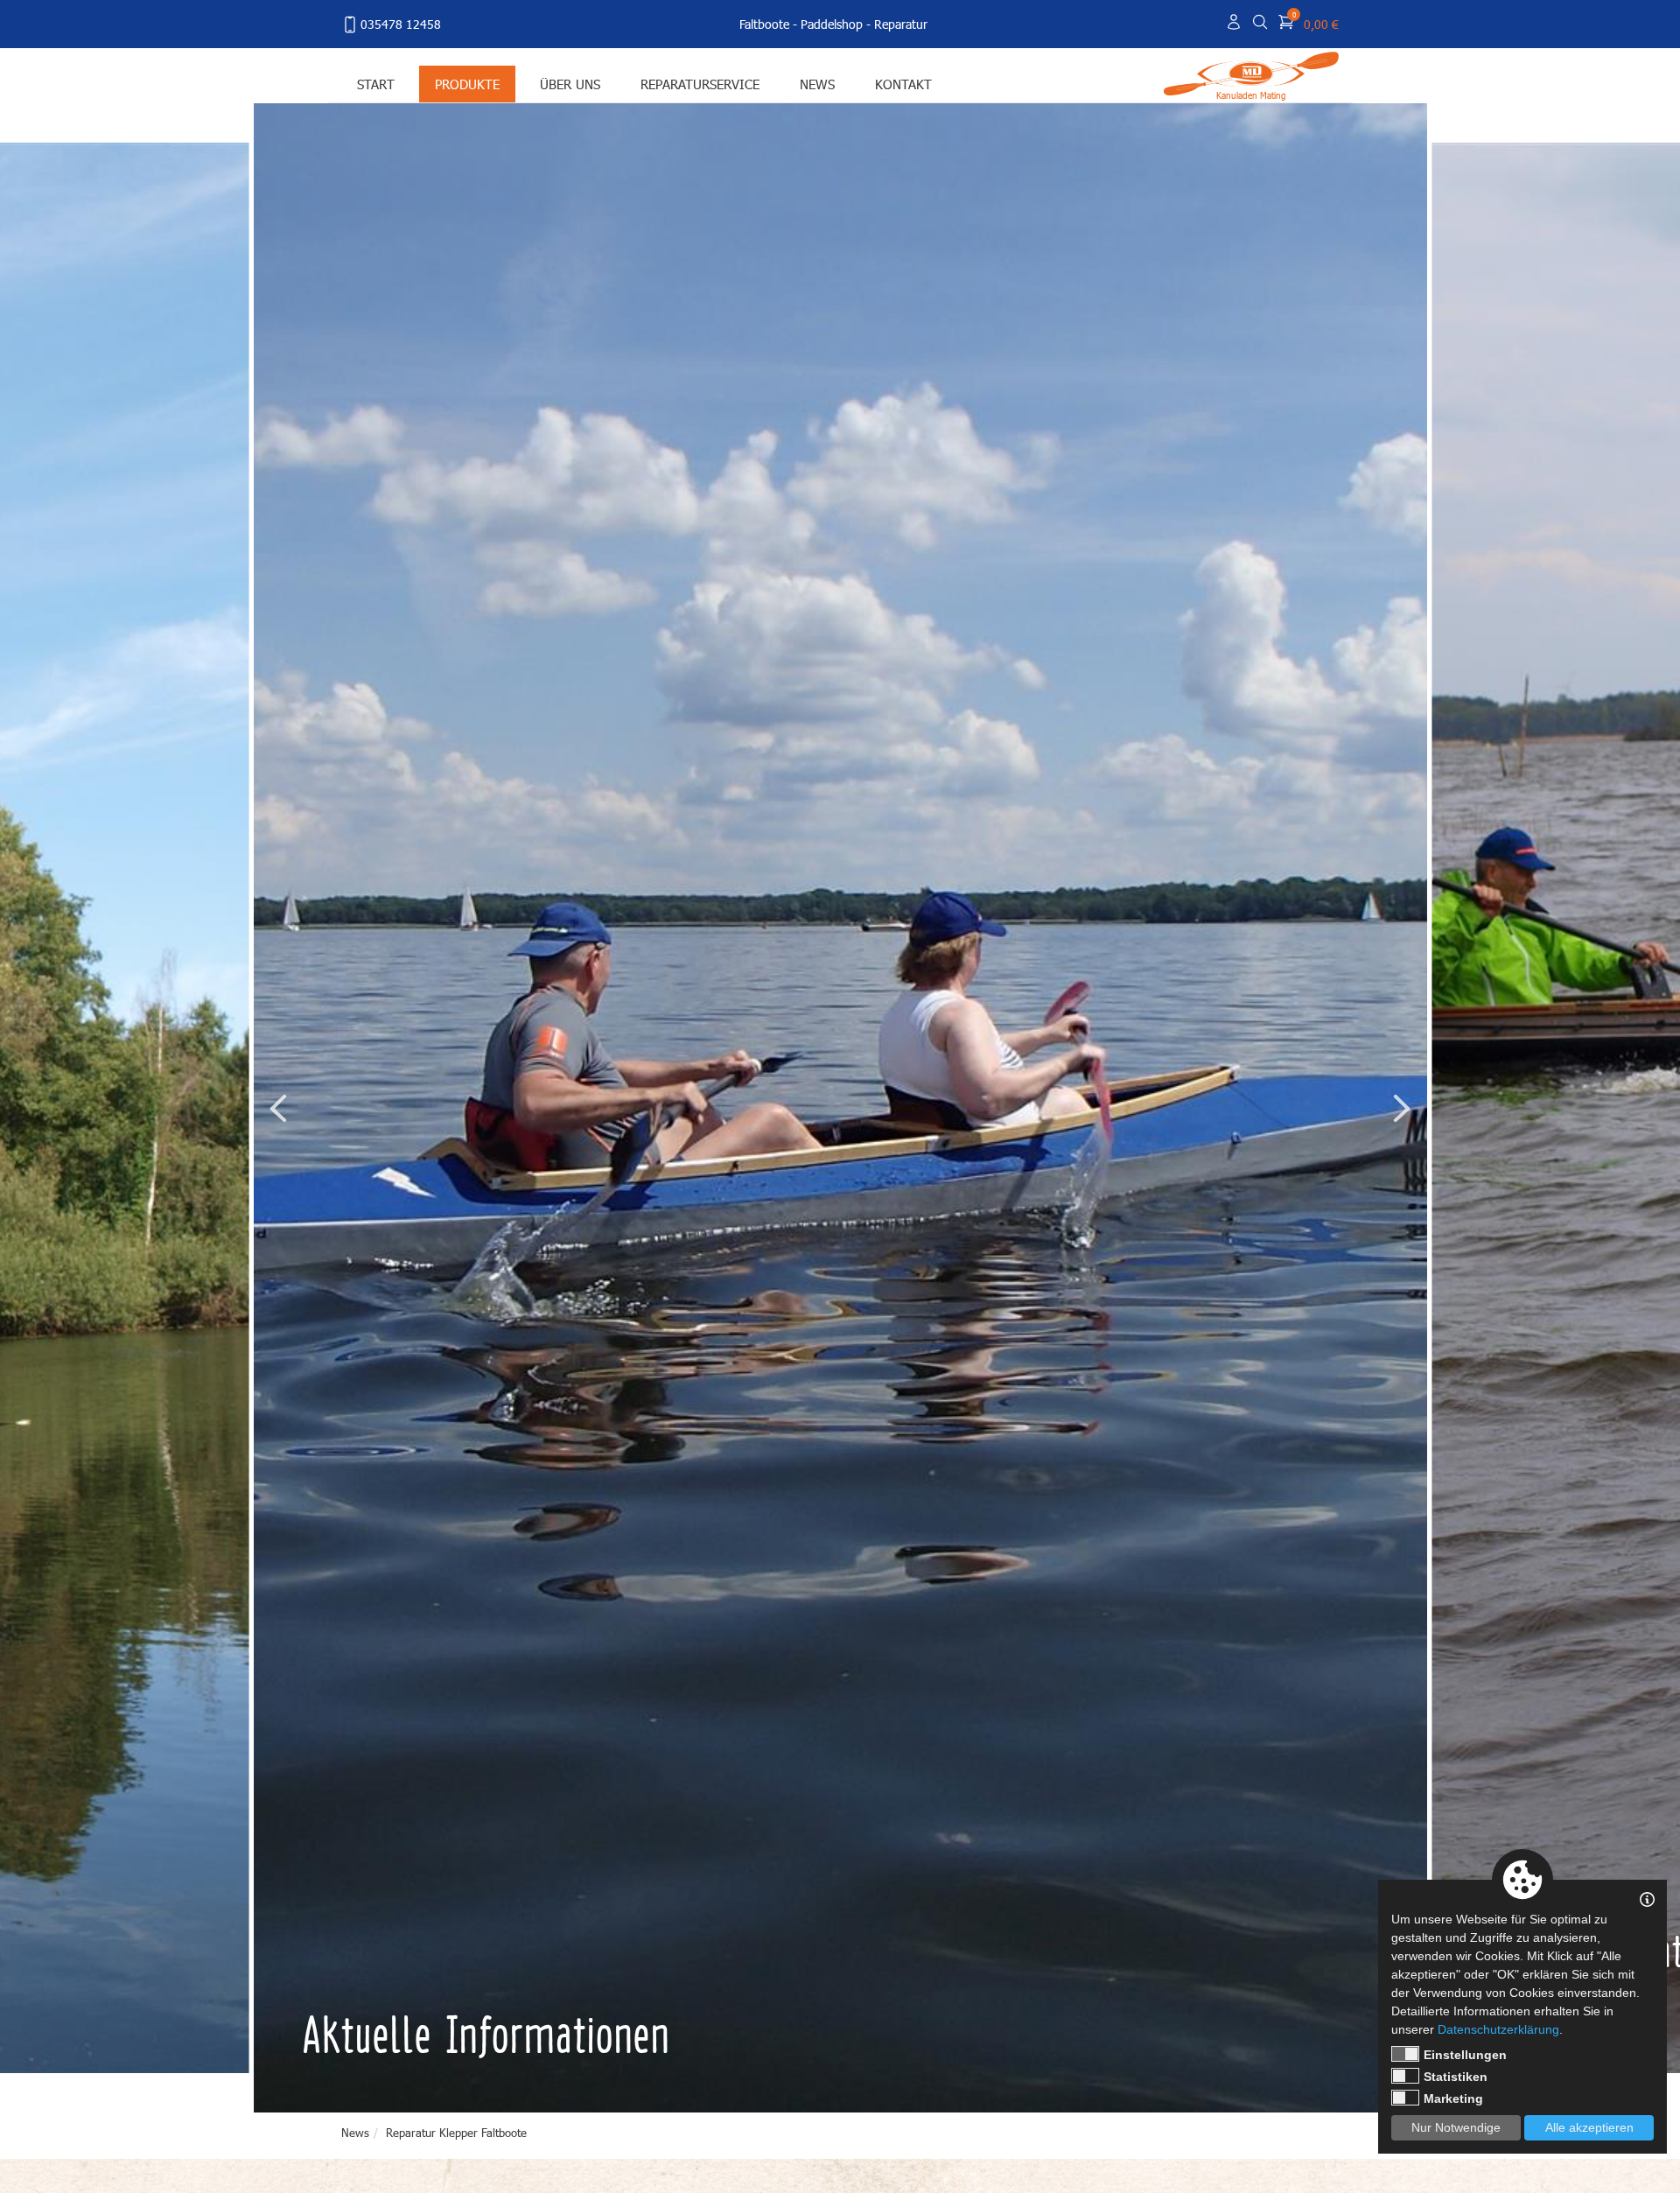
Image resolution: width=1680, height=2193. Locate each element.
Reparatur (901, 24)
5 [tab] (1329, 2082)
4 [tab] (1311, 2082)
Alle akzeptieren (1589, 2127)
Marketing (1453, 2098)
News (817, 84)
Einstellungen (1465, 2055)
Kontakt (903, 84)
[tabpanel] (840, 1108)
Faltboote (764, 24)
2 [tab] (1274, 2082)
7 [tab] (1366, 2082)
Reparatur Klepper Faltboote (456, 2133)
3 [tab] (1292, 2082)
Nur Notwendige (1456, 2127)
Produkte (467, 84)
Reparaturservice (700, 84)
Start (376, 84)
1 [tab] (1256, 2082)
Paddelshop (832, 24)
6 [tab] (1347, 2082)
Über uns (570, 84)
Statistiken (1456, 2077)
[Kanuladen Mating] (1251, 72)
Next (1402, 1108)
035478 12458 (401, 24)
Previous (278, 1108)
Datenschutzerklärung (1498, 2029)
